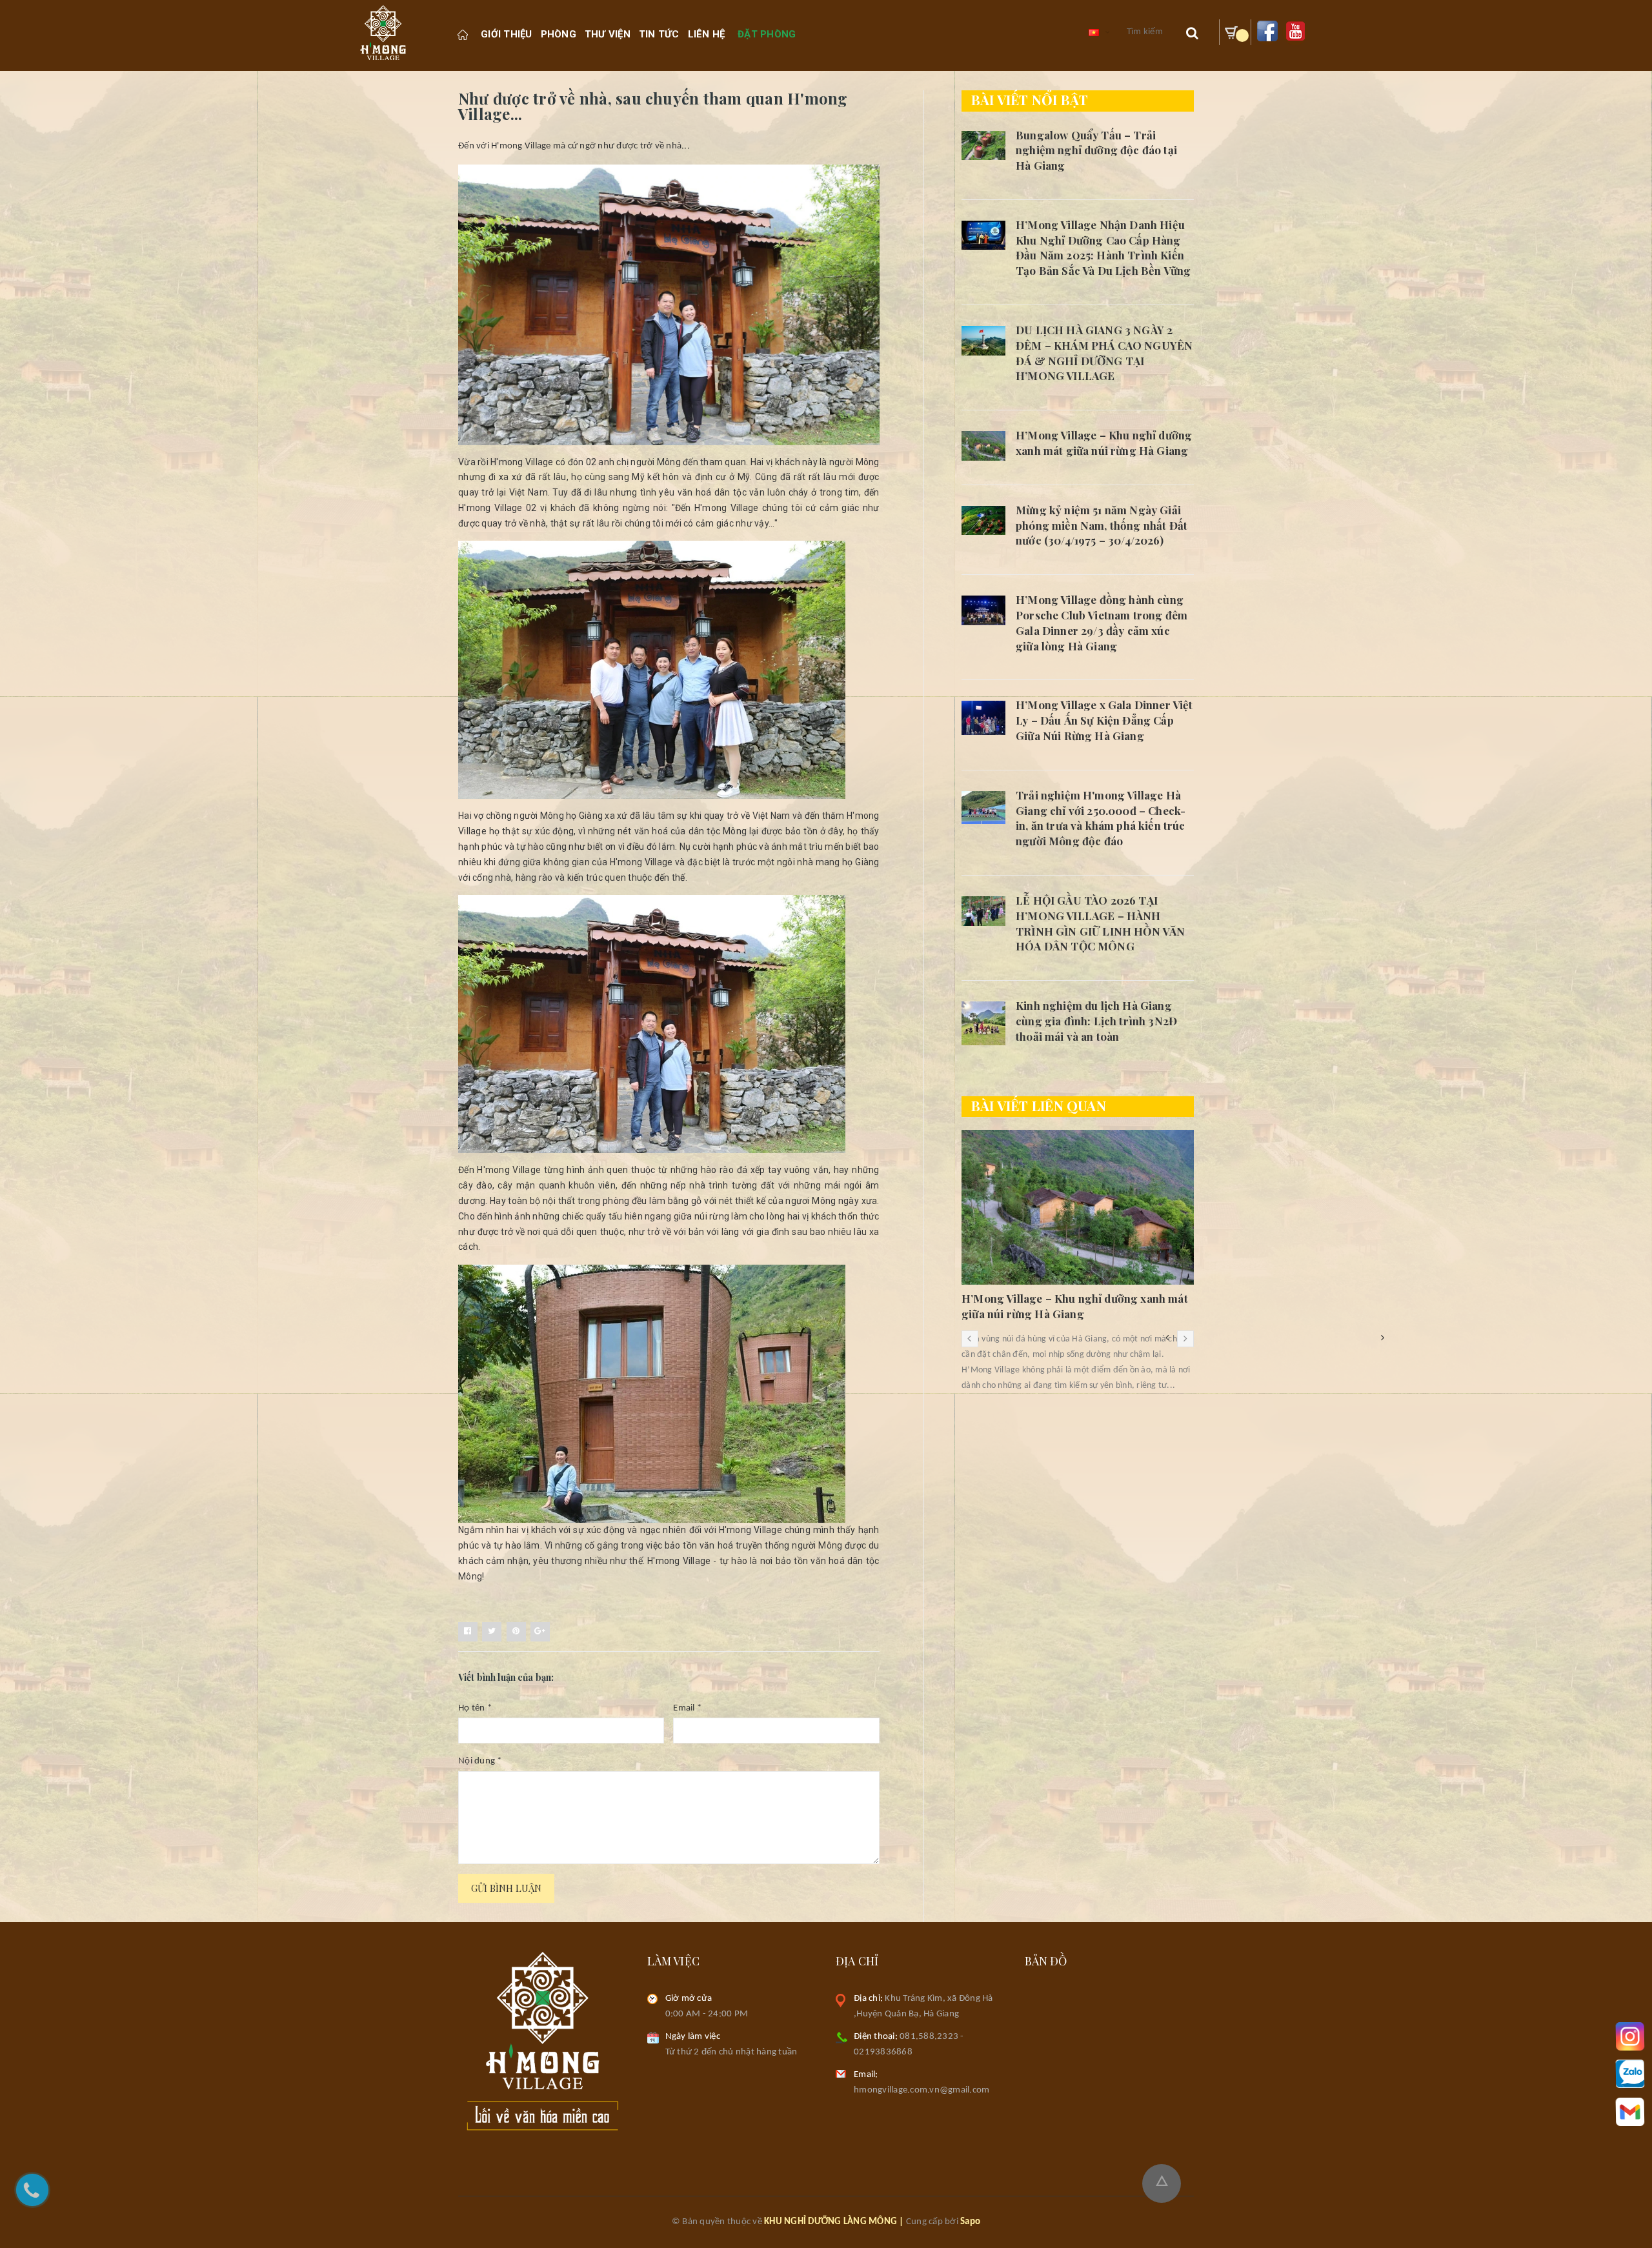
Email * (687, 1708)
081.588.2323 (929, 2037)
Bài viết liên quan (1039, 1105)
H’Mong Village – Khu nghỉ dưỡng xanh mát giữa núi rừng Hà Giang (1104, 443)
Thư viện (608, 34)
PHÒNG (559, 34)
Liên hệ (707, 34)
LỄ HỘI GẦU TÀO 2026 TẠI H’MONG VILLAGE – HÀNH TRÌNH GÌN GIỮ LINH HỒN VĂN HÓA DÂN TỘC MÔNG (1100, 923)
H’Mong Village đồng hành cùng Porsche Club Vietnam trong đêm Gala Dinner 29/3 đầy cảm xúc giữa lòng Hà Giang (1102, 622)
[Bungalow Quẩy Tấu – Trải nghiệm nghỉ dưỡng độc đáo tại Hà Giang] (983, 146)
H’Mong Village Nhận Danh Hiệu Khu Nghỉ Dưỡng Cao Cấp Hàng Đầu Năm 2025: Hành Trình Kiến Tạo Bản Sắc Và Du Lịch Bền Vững (1103, 247)
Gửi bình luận (506, 1888)
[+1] (540, 1632)
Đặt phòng (767, 34)
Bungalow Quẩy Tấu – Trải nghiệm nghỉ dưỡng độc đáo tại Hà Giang (1096, 150)
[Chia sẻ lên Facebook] (468, 1632)
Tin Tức (659, 34)
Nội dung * (480, 1761)
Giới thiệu (507, 34)
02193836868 (883, 2052)
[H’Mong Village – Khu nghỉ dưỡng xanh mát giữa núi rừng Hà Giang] (983, 446)
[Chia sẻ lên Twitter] (492, 1632)
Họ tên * (475, 1708)
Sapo (970, 2222)
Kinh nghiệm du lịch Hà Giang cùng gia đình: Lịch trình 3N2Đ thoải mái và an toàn (1096, 1021)
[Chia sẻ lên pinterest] (516, 1632)
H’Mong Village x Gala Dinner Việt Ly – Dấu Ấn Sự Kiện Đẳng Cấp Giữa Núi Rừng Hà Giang (1104, 720)
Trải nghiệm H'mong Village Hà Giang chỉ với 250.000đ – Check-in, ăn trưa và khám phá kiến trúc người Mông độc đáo (1101, 818)
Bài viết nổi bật (1030, 99)
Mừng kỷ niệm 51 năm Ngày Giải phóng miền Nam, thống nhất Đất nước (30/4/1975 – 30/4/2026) (1102, 525)
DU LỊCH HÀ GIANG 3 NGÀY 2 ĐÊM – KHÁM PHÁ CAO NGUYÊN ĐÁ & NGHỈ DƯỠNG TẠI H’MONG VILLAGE (1104, 353)
